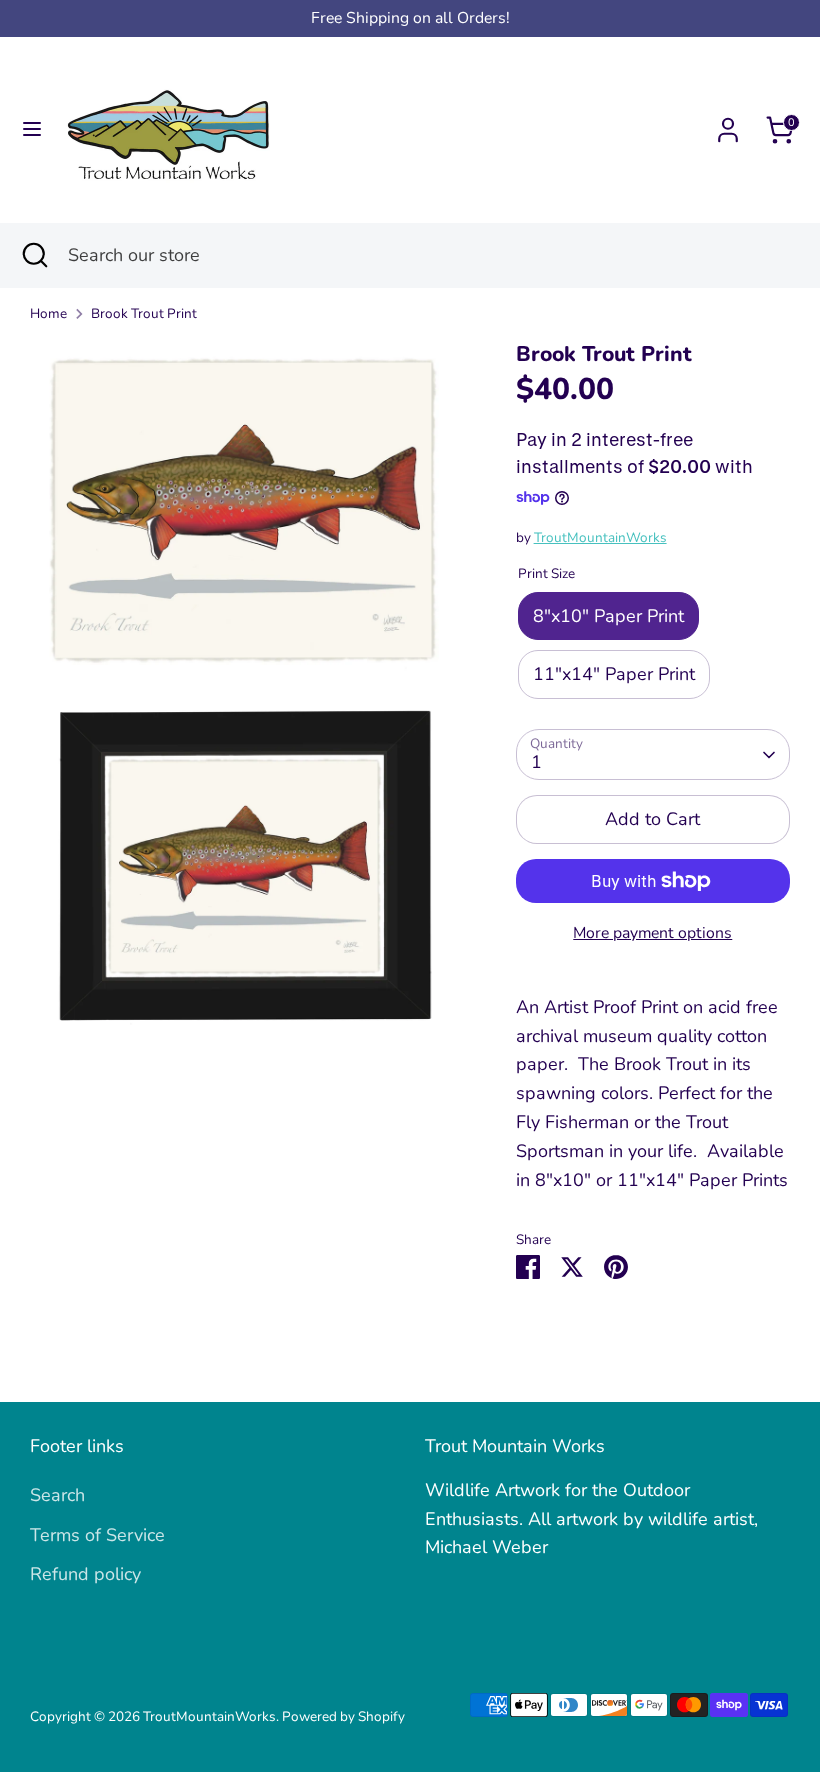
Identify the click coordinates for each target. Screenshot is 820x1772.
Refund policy (85, 1574)
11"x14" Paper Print (614, 674)
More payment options (652, 933)
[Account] (728, 124)
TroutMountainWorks (600, 537)
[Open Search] (34, 255)
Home (48, 313)
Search (57, 1495)
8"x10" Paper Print (608, 616)
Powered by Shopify (343, 1716)
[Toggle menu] (32, 129)
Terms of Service (97, 1535)
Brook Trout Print (144, 313)
